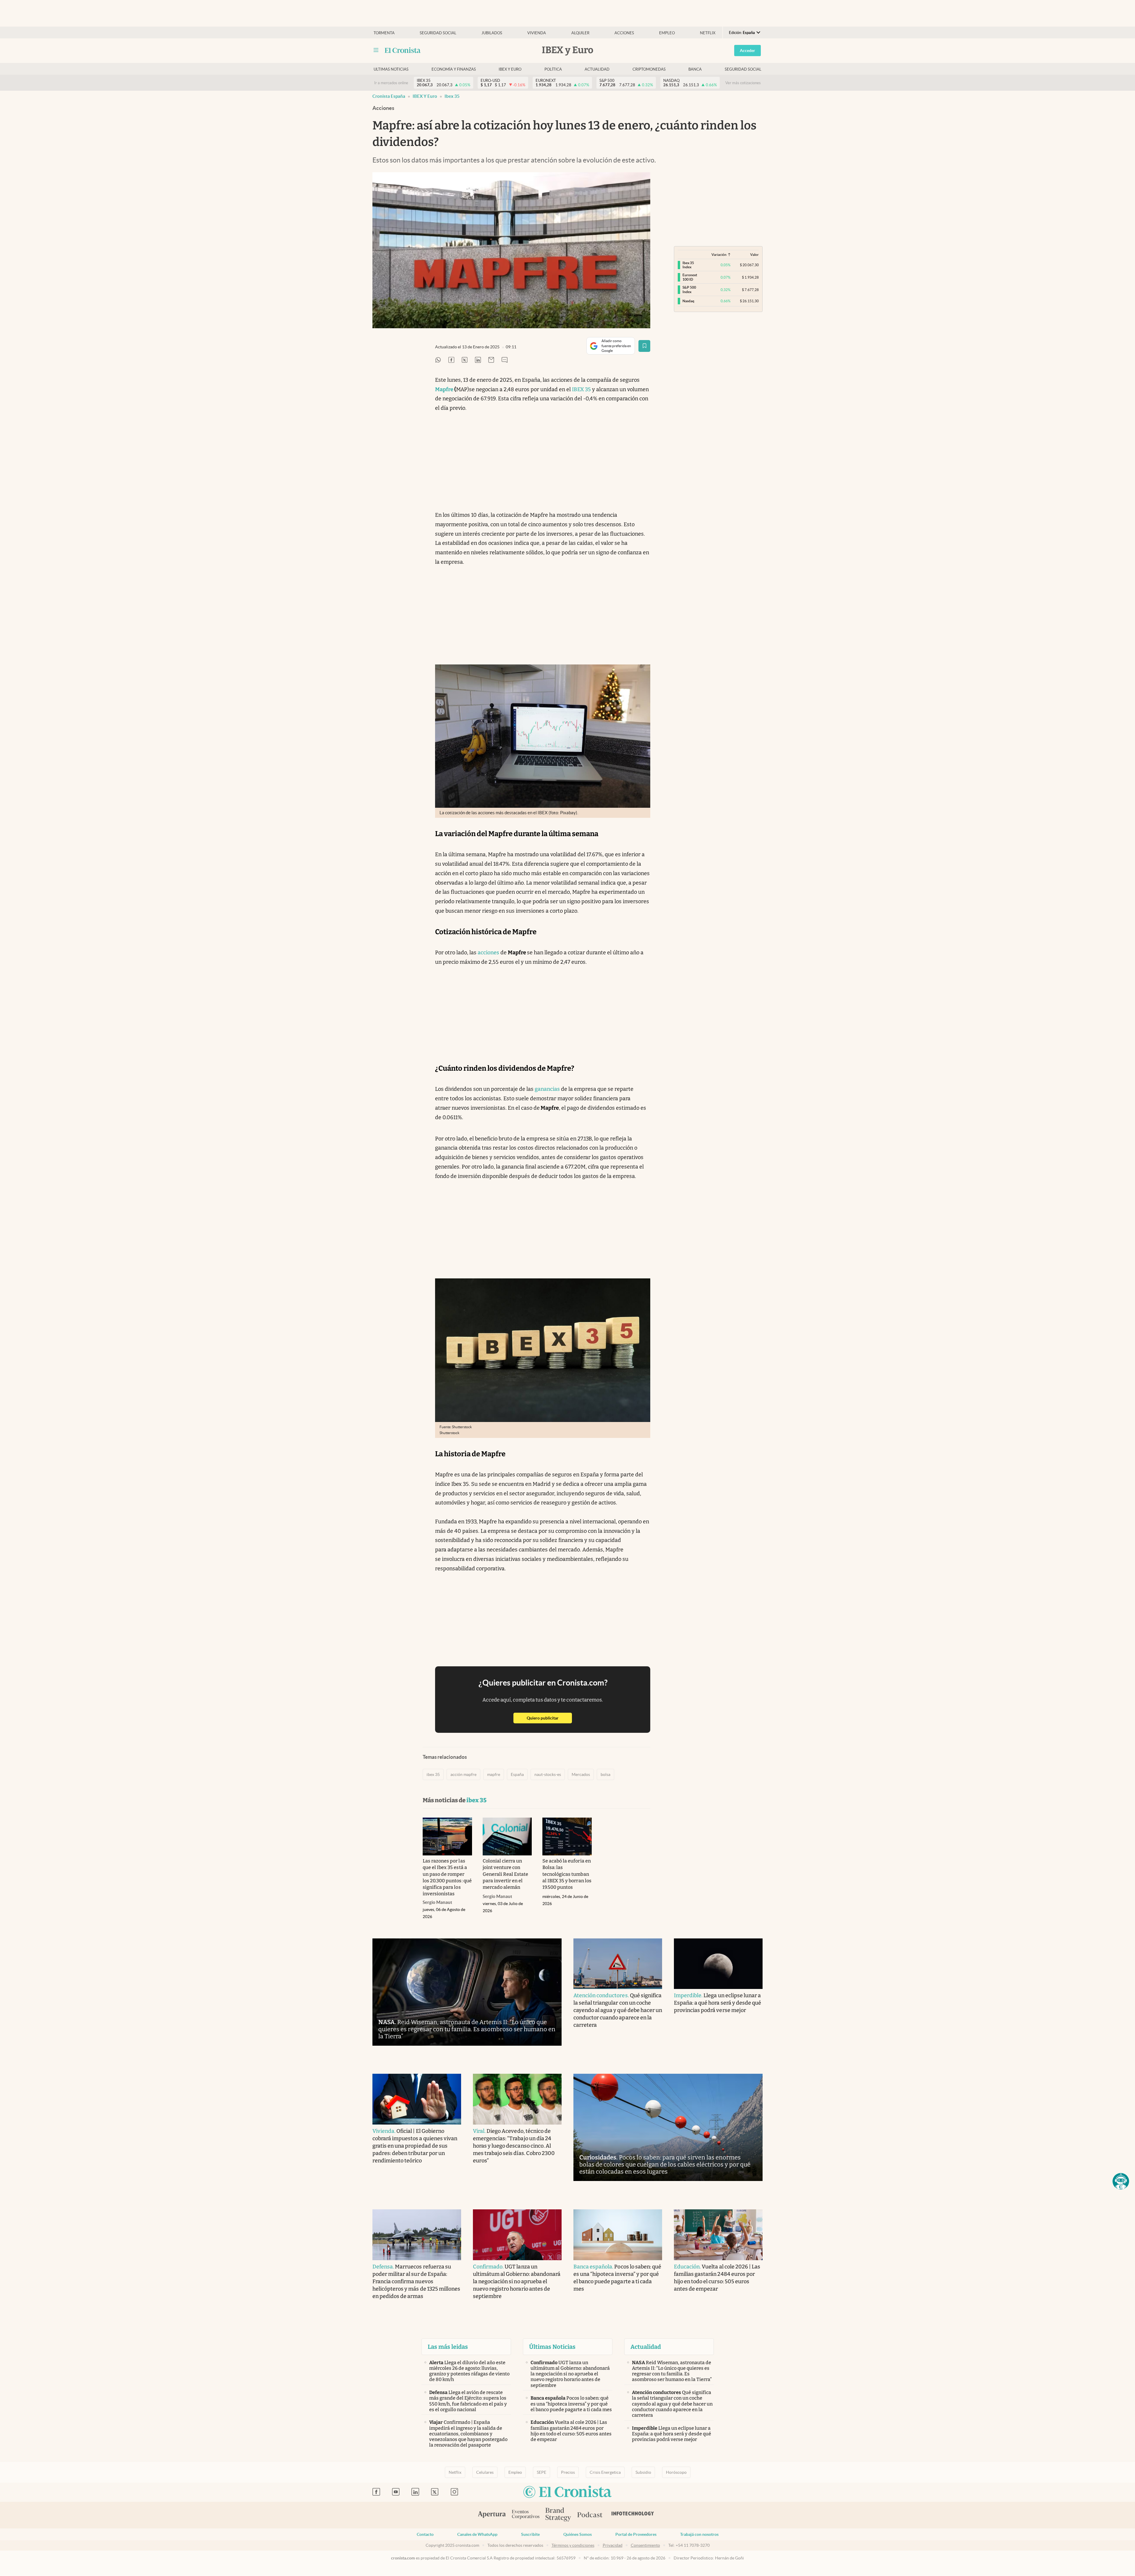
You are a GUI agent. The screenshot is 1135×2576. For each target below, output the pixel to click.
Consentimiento (645, 2545)
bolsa (605, 1774)
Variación (719, 255)
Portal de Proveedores (636, 2534)
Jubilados (492, 33)
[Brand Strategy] (558, 2515)
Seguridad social (438, 33)
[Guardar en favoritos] (644, 346)
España (517, 1774)
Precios (568, 2472)
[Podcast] (590, 2515)
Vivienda (537, 33)
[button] (1121, 2181)
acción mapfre (463, 1774)
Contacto (425, 2534)
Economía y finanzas (454, 69)
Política (553, 69)
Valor (754, 255)
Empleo (667, 33)
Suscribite (530, 2534)
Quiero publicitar (549, 1718)
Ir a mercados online (391, 83)
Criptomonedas (649, 69)
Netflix (708, 33)
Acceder (748, 51)
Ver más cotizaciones (743, 83)
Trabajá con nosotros (699, 2534)
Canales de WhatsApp (477, 2534)
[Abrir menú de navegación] (376, 50)
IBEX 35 (581, 389)
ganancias (547, 1089)
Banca (695, 69)
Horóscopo (676, 2472)
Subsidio (643, 2472)
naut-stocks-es (548, 1774)
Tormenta (384, 33)
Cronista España (389, 96)
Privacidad (613, 2545)
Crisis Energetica (605, 2472)
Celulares (485, 2472)
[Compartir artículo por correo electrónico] (491, 360)
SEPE (541, 2472)
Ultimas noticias (391, 69)
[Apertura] (492, 2515)
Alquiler (580, 33)
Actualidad (597, 69)
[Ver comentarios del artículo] (505, 360)
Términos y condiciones (573, 2545)
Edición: (742, 33)
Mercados (581, 1774)
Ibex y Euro (510, 69)
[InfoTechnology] (633, 2515)
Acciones (624, 33)
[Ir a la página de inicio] (403, 50)
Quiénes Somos (578, 2534)
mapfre (494, 1774)
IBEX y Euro (425, 96)
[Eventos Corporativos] (526, 2515)
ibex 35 (452, 96)
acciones (488, 953)
